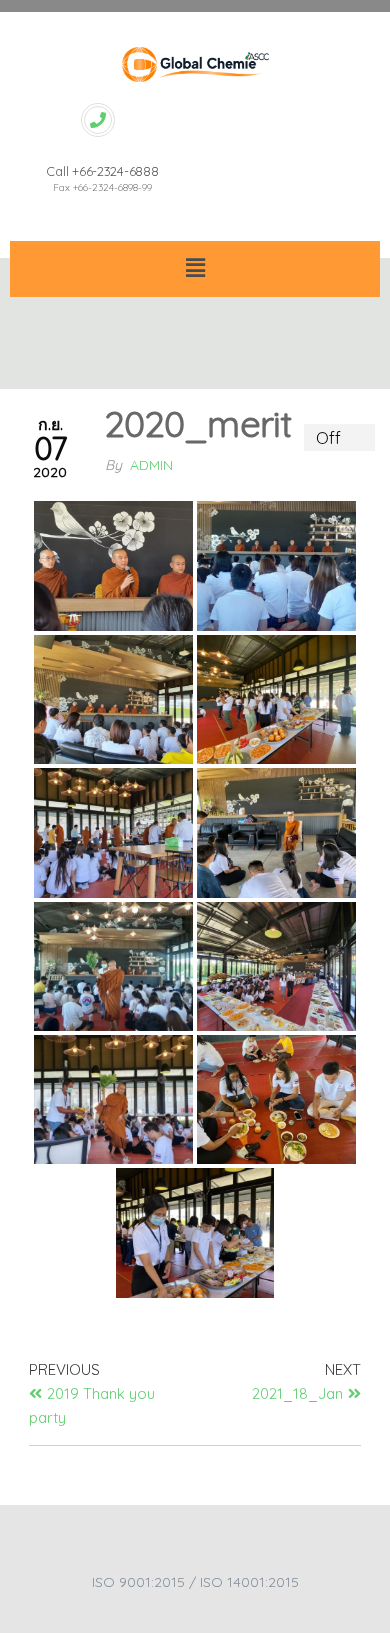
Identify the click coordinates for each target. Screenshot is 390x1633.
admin (151, 465)
